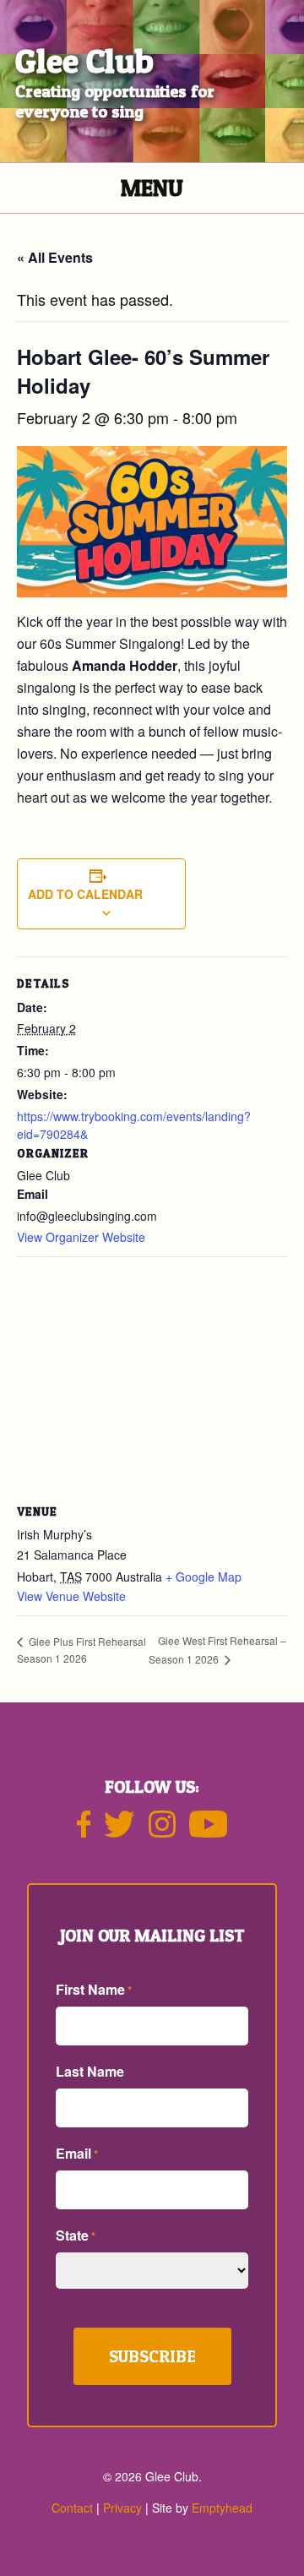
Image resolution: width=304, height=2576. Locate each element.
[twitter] (119, 1831)
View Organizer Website (81, 1237)
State (76, 2235)
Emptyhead (222, 2508)
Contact (72, 2508)
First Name (94, 1989)
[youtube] (209, 1831)
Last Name (90, 2071)
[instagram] (162, 1831)
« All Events (55, 257)
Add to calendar (85, 894)
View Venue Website (71, 1596)
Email (77, 2153)
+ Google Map (204, 1577)
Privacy (122, 2508)
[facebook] (84, 1831)
